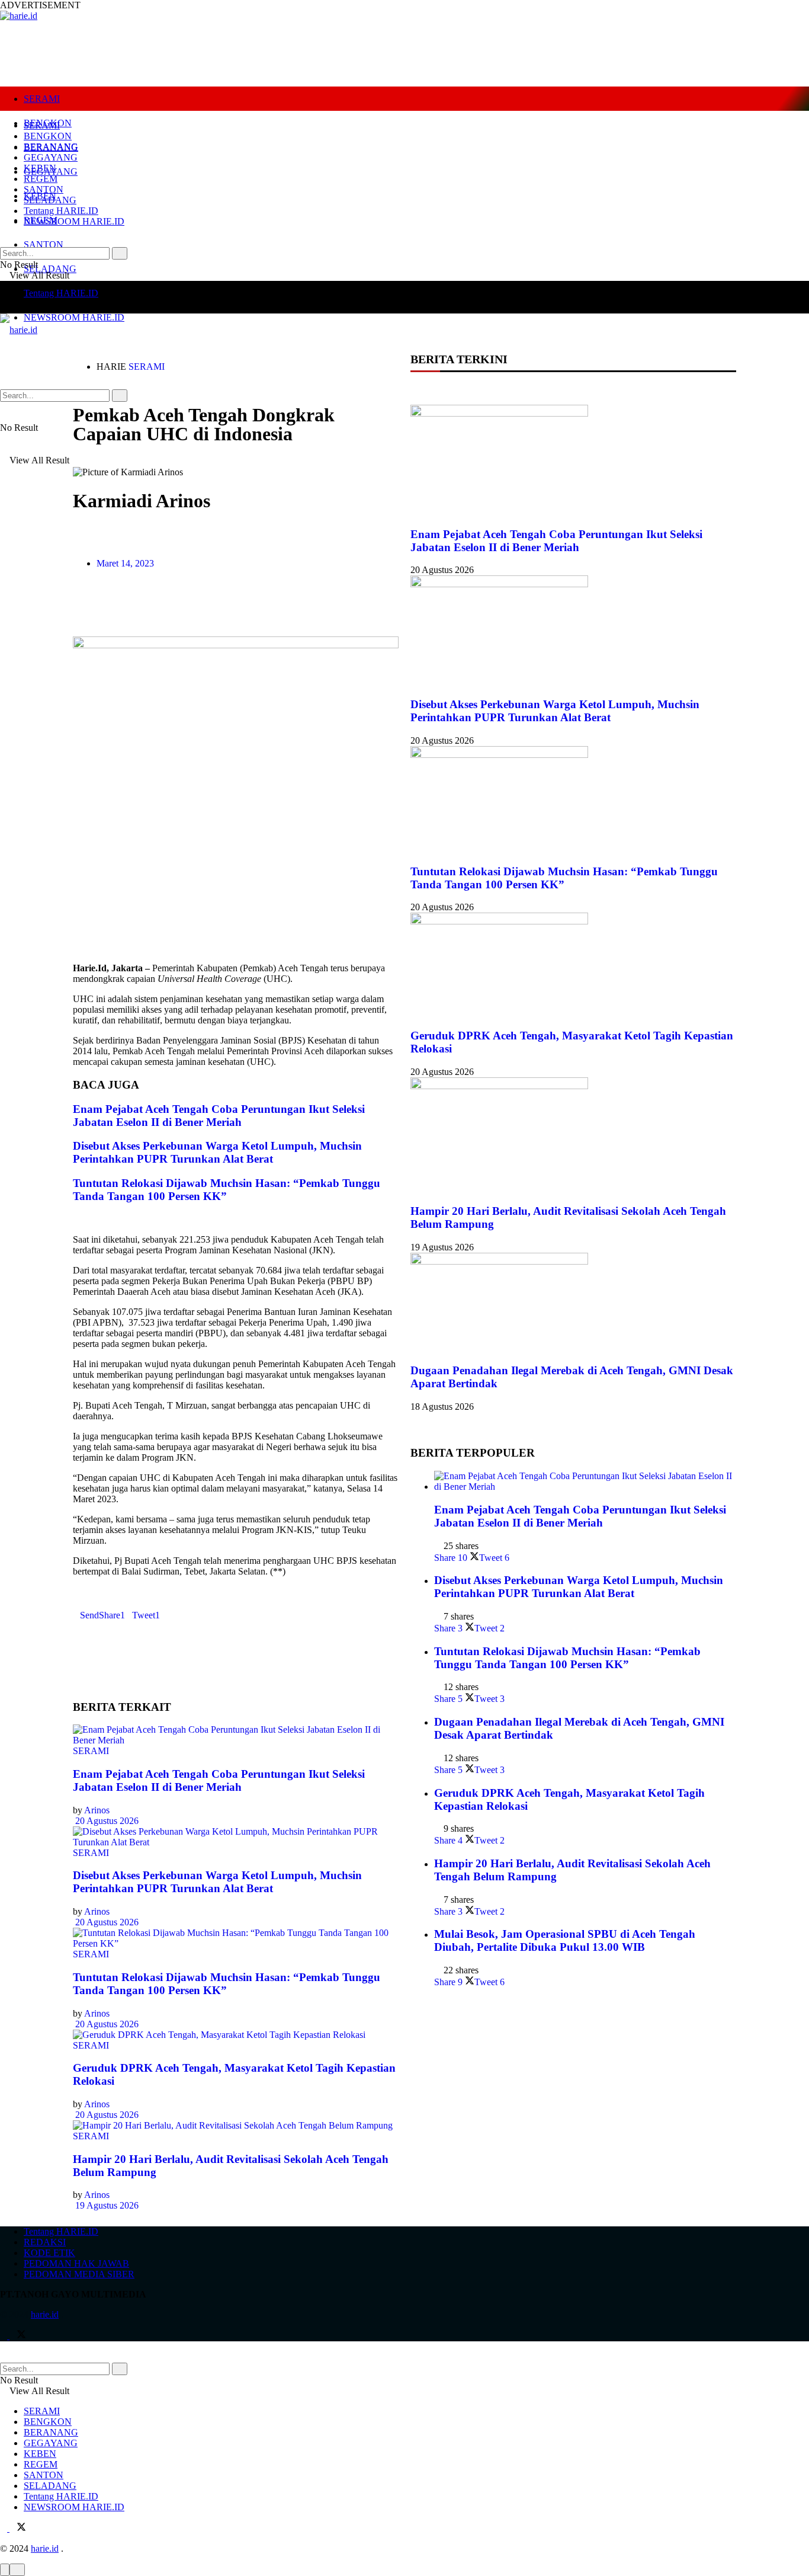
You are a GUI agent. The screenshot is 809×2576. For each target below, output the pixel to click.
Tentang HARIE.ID (61, 293)
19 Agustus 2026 (106, 2205)
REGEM (41, 179)
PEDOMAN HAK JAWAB (76, 2263)
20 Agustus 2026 (106, 1821)
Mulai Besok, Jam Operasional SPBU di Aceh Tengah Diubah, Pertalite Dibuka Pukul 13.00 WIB (565, 1940)
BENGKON (48, 136)
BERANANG (51, 147)
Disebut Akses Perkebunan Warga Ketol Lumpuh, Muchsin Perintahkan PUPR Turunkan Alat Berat (217, 1152)
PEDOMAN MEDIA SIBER (79, 2274)
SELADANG (50, 269)
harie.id (45, 2314)
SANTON (44, 244)
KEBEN (40, 168)
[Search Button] (120, 253)
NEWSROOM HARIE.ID (74, 317)
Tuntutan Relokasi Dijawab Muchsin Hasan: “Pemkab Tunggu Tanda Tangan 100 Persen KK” (227, 1190)
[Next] (86, 1219)
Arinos (97, 1810)
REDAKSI (45, 2242)
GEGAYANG (51, 157)
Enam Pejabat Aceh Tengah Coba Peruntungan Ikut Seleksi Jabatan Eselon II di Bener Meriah (219, 1116)
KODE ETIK (49, 2253)
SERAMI (42, 99)
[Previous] (76, 1219)
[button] (76, 607)
